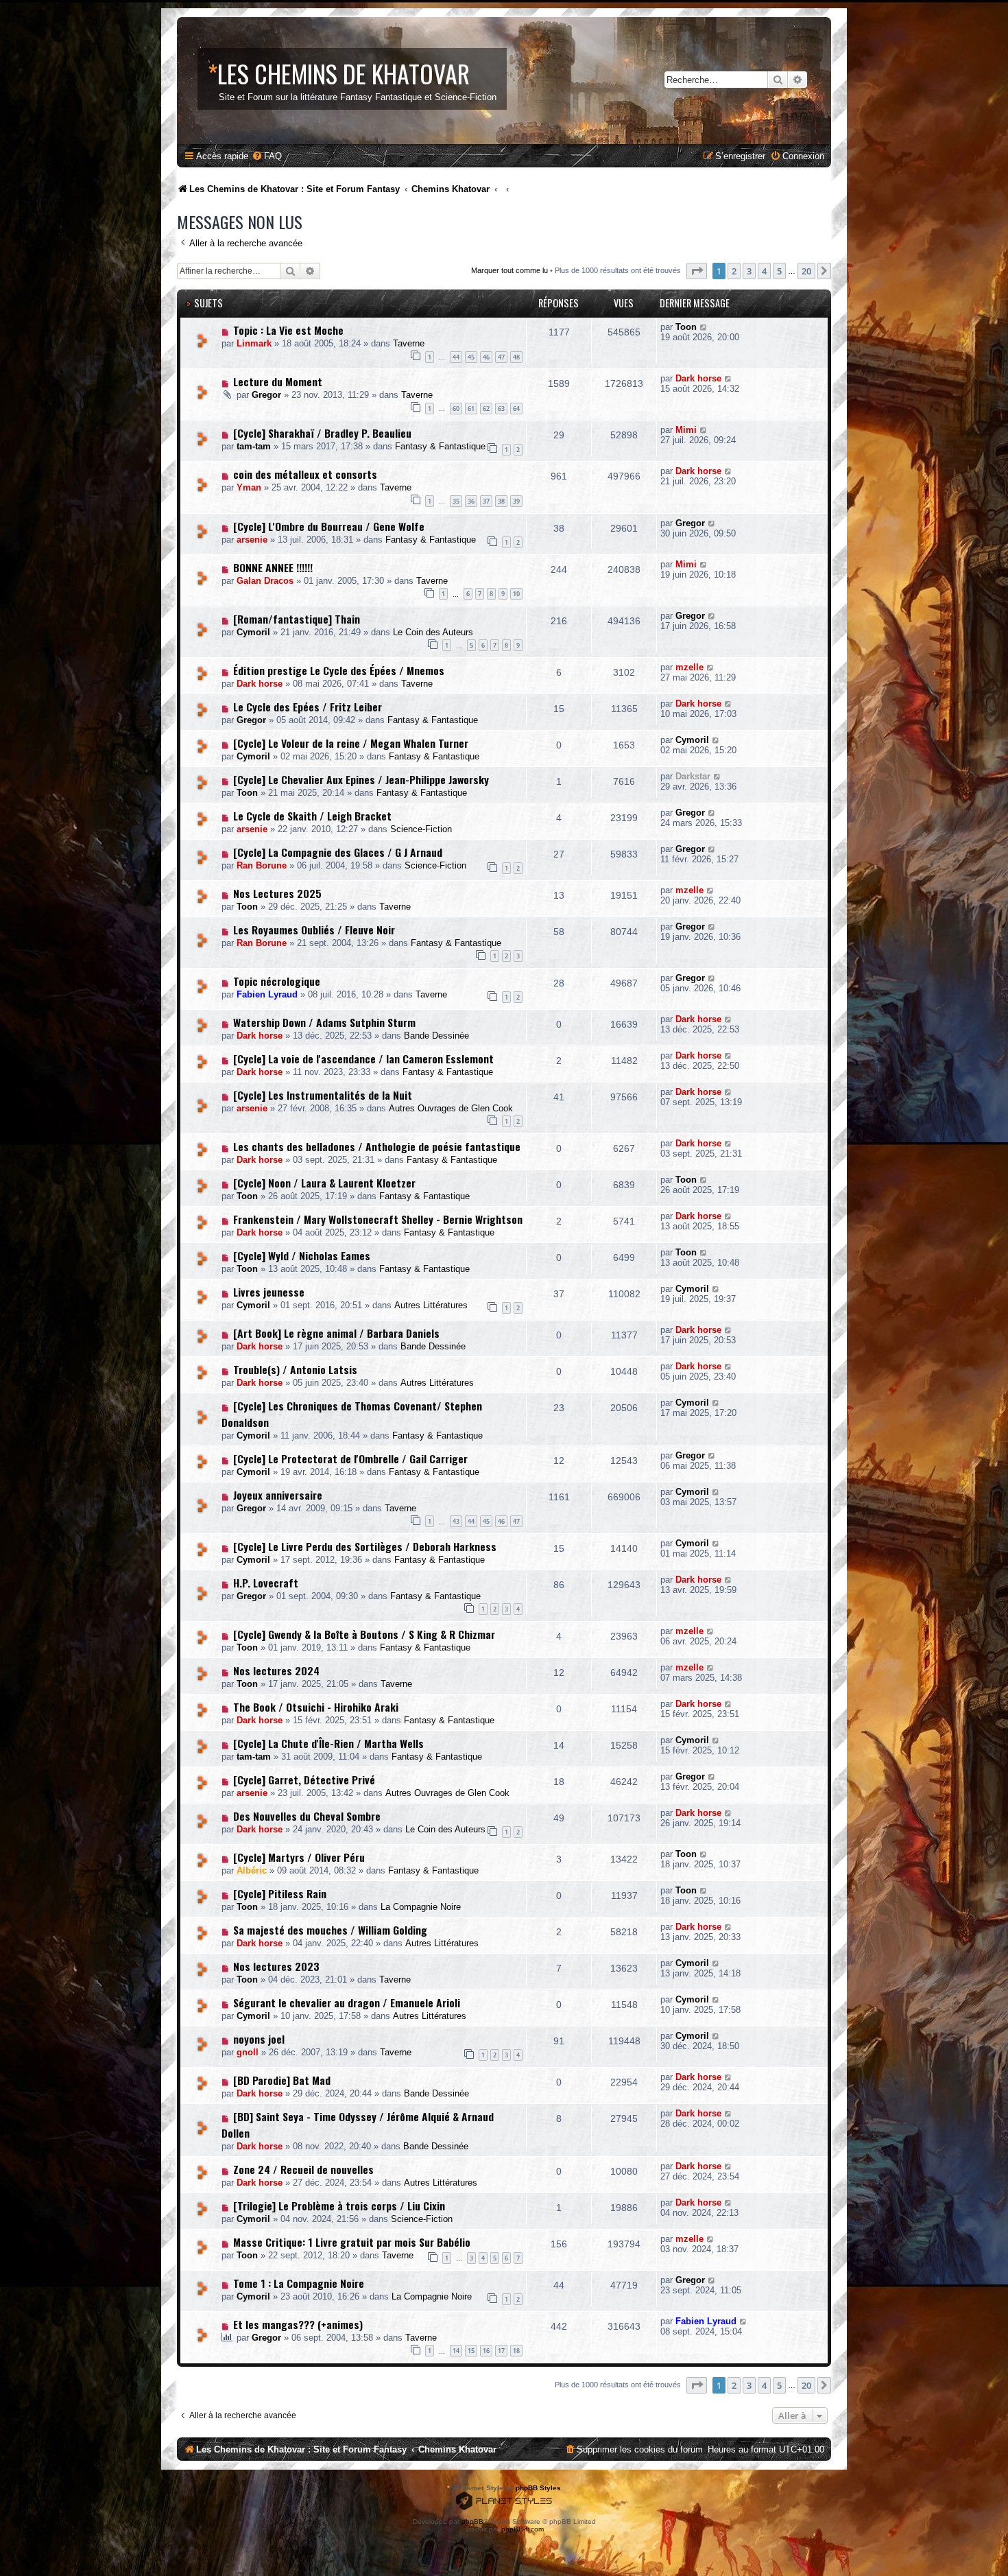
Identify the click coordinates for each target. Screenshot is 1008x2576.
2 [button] (734, 271)
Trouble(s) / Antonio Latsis (295, 1369)
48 (516, 357)
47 (501, 357)
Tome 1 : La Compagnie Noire (299, 2283)
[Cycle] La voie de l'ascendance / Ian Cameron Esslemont (363, 1059)
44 (456, 357)
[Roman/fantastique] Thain (297, 619)
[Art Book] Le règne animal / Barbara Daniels (336, 1333)
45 (471, 357)
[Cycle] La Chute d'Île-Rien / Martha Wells (328, 1743)
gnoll (248, 2052)
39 (516, 501)
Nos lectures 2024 (276, 1670)
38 (501, 501)
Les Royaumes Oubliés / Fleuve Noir (314, 930)
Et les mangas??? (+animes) (298, 2324)
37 (486, 501)
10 (516, 594)
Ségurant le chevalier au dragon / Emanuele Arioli (347, 2002)
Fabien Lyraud (267, 994)
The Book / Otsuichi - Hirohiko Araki (316, 1707)
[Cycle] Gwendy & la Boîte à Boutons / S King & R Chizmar (364, 1634)
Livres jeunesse (269, 1292)
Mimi (686, 430)
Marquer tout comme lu (509, 270)
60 (456, 409)
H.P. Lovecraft (266, 1583)
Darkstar (693, 776)
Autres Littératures (431, 1305)
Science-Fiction (421, 829)
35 (456, 501)
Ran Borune (262, 865)
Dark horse (698, 378)
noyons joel (259, 2039)
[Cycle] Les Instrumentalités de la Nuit (323, 1095)
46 (486, 357)
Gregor (266, 395)
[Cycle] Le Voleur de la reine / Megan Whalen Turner (351, 743)
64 (516, 409)
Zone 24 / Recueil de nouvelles (303, 2169)
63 (501, 409)
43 (456, 1521)
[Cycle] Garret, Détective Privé (304, 1780)
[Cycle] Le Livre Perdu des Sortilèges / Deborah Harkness (365, 1546)
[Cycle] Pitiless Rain (280, 1893)
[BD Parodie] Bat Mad (282, 2080)
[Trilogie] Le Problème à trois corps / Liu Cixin (339, 2206)
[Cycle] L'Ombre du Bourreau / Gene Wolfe (329, 526)
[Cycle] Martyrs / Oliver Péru (299, 1857)
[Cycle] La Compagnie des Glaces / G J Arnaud (338, 852)
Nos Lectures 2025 (277, 893)
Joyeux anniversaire (278, 1495)
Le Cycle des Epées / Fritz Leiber (308, 707)
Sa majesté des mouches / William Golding (330, 1930)
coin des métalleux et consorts (305, 474)
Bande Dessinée (436, 1036)
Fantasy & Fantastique (440, 446)
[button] (697, 271)
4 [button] (764, 271)
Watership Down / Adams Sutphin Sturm (324, 1022)
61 (471, 409)
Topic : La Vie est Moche (288, 330)
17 (501, 2351)
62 (486, 409)
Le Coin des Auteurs (433, 632)
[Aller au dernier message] (704, 327)
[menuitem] (267, 156)
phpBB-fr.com (523, 2529)
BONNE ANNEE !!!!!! (273, 567)
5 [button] (779, 271)
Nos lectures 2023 (276, 1966)
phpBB (472, 2521)
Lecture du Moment (278, 381)
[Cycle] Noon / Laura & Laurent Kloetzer (324, 1183)
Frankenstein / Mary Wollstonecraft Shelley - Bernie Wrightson (378, 1219)
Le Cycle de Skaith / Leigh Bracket (312, 816)
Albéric (252, 1870)
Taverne (409, 343)
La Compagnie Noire (421, 1907)
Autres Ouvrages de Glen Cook (451, 1108)
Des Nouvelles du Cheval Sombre (307, 1816)
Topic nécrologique (277, 981)
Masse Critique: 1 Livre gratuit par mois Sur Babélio (352, 2242)
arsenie (252, 540)
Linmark (254, 343)
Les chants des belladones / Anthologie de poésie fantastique (377, 1146)
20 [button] (806, 271)
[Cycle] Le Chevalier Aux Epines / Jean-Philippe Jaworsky (361, 779)
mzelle (689, 667)
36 (471, 501)
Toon (686, 327)
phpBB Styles (538, 2488)
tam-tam (254, 446)
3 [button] (749, 271)
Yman (249, 487)
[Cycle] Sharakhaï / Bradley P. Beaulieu (322, 433)
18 (516, 2351)
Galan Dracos (265, 581)
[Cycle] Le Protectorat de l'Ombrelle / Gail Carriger (350, 1458)
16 (486, 2351)
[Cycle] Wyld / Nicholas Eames (302, 1255)
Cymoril (253, 632)
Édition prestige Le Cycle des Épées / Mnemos (339, 670)
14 (456, 2351)
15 (471, 2351)
